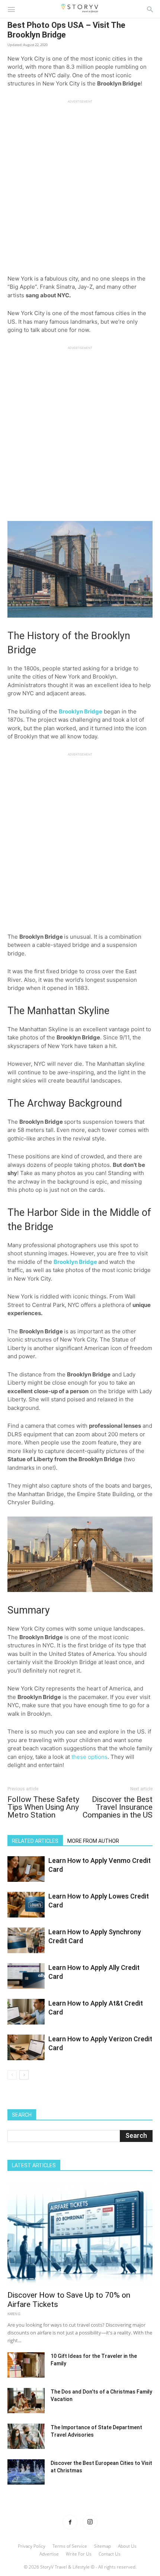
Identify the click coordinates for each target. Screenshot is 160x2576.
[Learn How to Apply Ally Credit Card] (26, 1976)
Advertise (49, 2554)
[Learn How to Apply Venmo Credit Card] (26, 1869)
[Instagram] (90, 2522)
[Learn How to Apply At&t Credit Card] (26, 2012)
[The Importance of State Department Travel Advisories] (26, 2436)
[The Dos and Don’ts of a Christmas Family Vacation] (26, 2401)
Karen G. (14, 2314)
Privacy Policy (32, 2546)
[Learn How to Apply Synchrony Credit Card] (26, 1940)
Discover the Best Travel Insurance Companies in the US (118, 1807)
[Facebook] (70, 2522)
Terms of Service (70, 2546)
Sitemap (103, 2546)
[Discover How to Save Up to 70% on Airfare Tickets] (80, 2233)
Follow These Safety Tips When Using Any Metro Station (43, 1807)
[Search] (150, 9)
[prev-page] (12, 2075)
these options (89, 1757)
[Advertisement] (80, 184)
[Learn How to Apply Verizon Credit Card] (26, 2047)
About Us (127, 2546)
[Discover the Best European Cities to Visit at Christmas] (26, 2472)
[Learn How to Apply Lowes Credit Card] (26, 1905)
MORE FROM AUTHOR (93, 1841)
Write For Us (79, 2554)
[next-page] (24, 2075)
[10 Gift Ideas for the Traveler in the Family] (26, 2365)
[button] (11, 9)
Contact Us (110, 2554)
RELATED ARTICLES (35, 1841)
